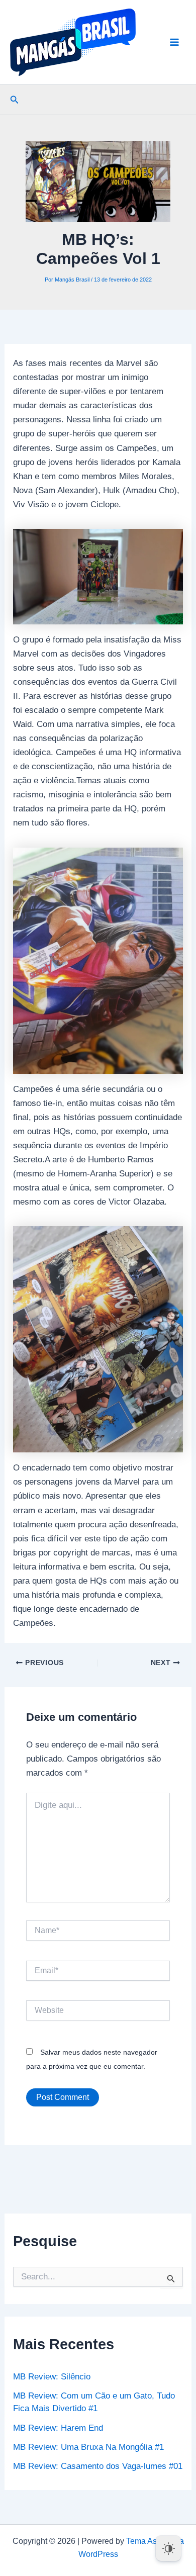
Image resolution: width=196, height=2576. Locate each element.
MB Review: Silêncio (52, 2377)
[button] (15, 100)
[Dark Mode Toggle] (168, 2548)
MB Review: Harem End (58, 2428)
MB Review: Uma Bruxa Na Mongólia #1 (88, 2447)
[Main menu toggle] (175, 42)
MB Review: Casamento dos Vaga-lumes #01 (98, 2466)
